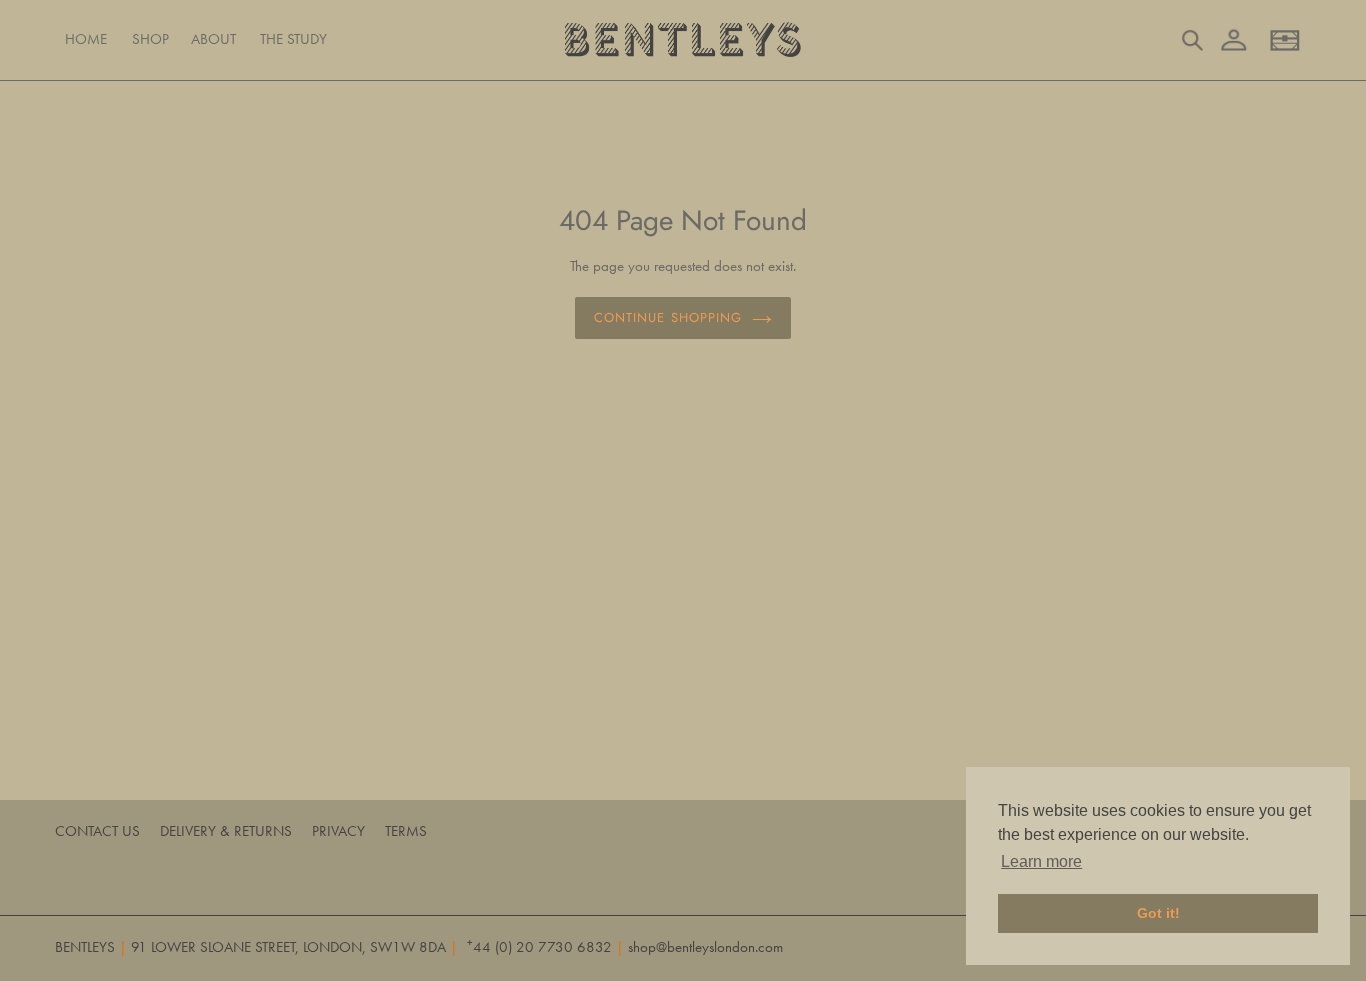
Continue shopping (668, 317)
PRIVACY (338, 831)
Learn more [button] (1041, 861)
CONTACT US (97, 831)
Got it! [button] (1158, 913)
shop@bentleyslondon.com (705, 947)
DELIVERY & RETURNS (226, 831)
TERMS (406, 831)
